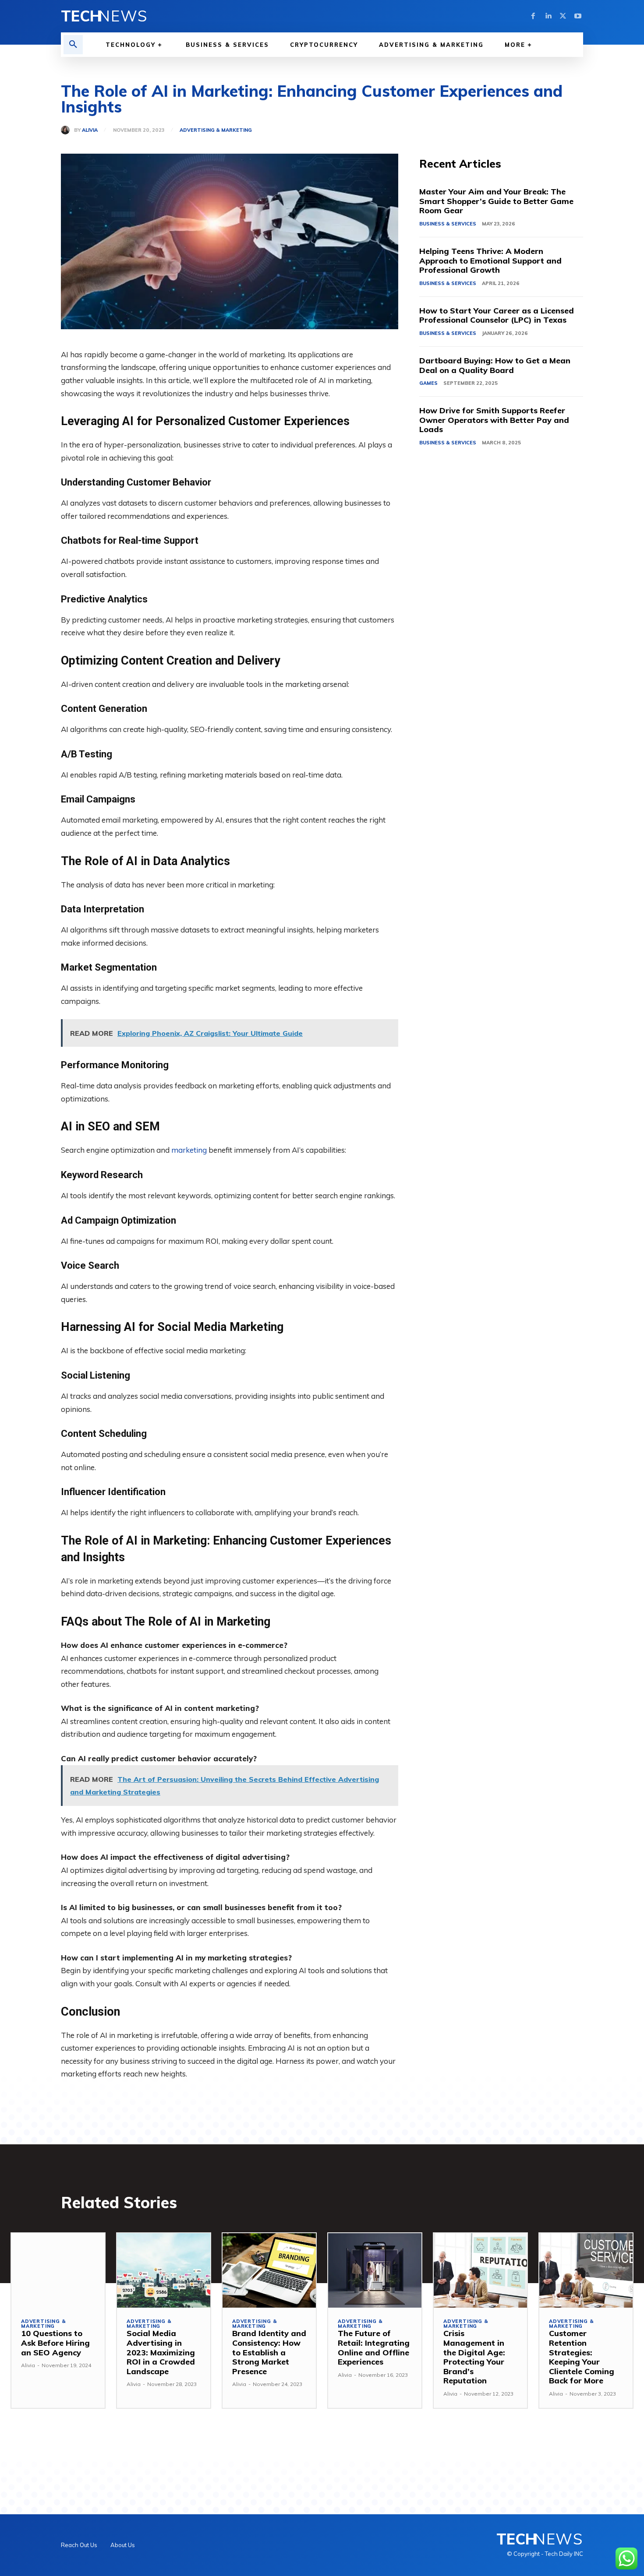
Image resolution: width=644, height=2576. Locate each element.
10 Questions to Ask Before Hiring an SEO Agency (55, 2343)
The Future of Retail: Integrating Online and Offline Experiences (374, 2347)
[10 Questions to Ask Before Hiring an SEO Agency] (58, 2270)
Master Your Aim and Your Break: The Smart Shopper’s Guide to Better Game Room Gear (496, 201)
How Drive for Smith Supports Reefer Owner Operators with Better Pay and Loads (494, 420)
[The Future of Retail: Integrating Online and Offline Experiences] (375, 2270)
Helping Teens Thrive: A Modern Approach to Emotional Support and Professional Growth (490, 260)
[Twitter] (563, 16)
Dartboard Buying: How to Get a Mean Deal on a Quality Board (495, 365)
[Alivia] (67, 130)
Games (428, 383)
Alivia (90, 130)
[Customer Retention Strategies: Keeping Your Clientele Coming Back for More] (586, 2270)
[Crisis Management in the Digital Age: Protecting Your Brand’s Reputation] (480, 2270)
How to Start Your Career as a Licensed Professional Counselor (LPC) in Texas (497, 315)
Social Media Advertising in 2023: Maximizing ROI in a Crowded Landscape (161, 2352)
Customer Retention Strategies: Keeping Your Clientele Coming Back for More (582, 2357)
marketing (189, 1150)
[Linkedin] (548, 16)
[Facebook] (533, 16)
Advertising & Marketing (216, 130)
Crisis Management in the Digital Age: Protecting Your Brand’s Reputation (474, 2357)
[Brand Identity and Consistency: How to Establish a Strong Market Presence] (269, 2270)
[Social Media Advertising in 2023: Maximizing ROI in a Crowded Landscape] (164, 2270)
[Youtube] (578, 16)
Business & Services (448, 224)
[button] (73, 45)
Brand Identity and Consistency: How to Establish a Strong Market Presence (269, 2352)
